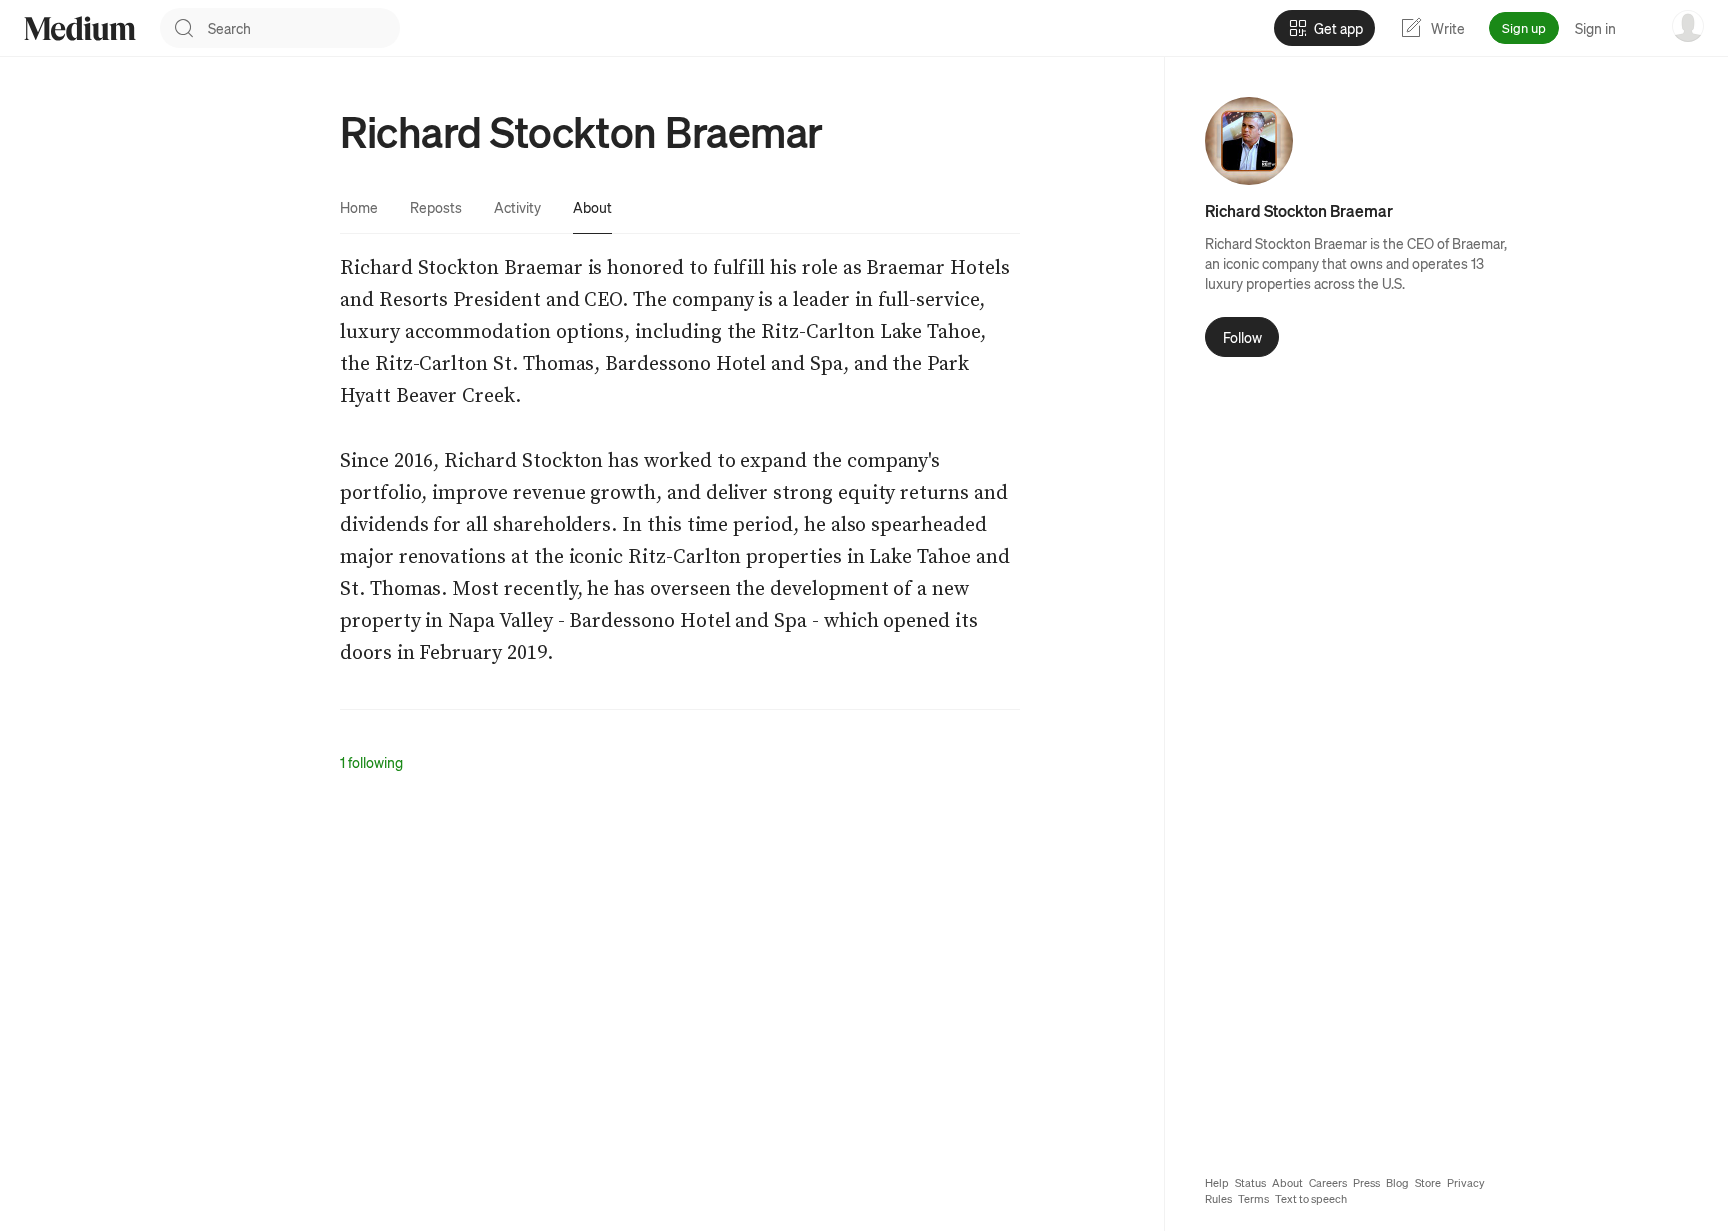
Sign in (1595, 28)
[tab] (359, 207)
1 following (371, 762)
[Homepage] (80, 28)
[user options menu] (1688, 26)
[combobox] (304, 28)
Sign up (1524, 27)
